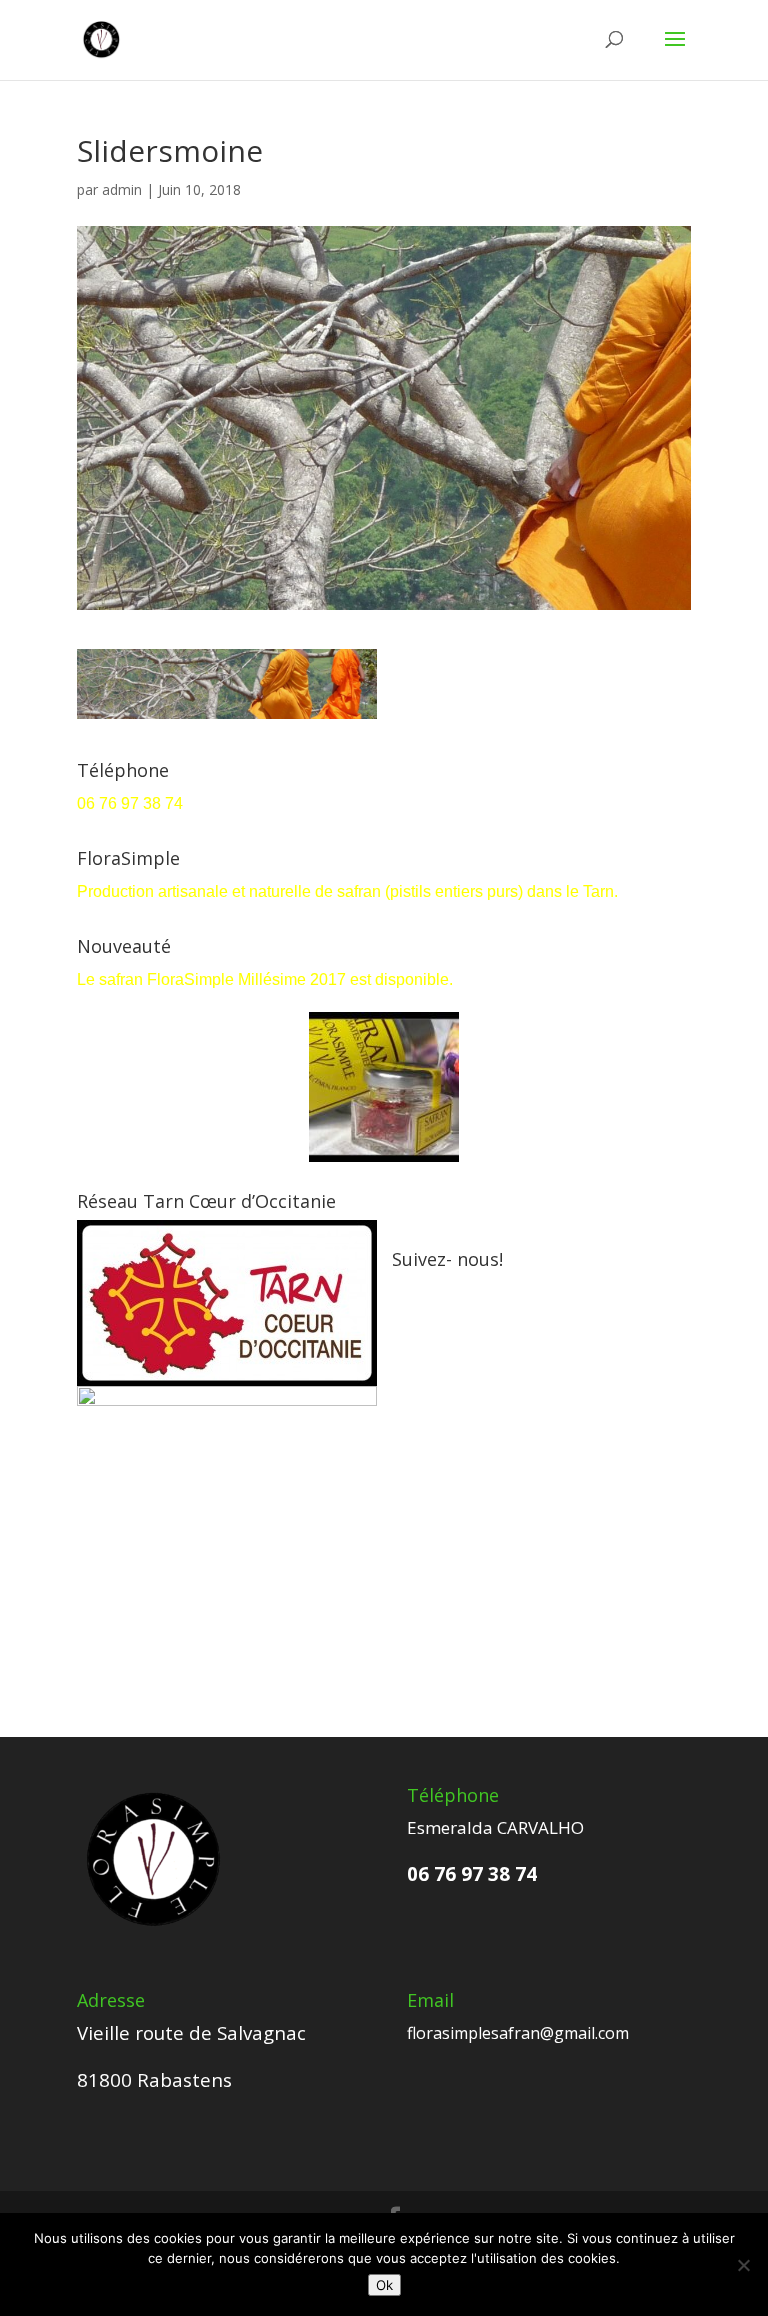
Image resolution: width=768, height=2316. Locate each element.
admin (122, 189)
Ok (384, 2285)
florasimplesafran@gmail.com (518, 2033)
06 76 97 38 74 (132, 803)
